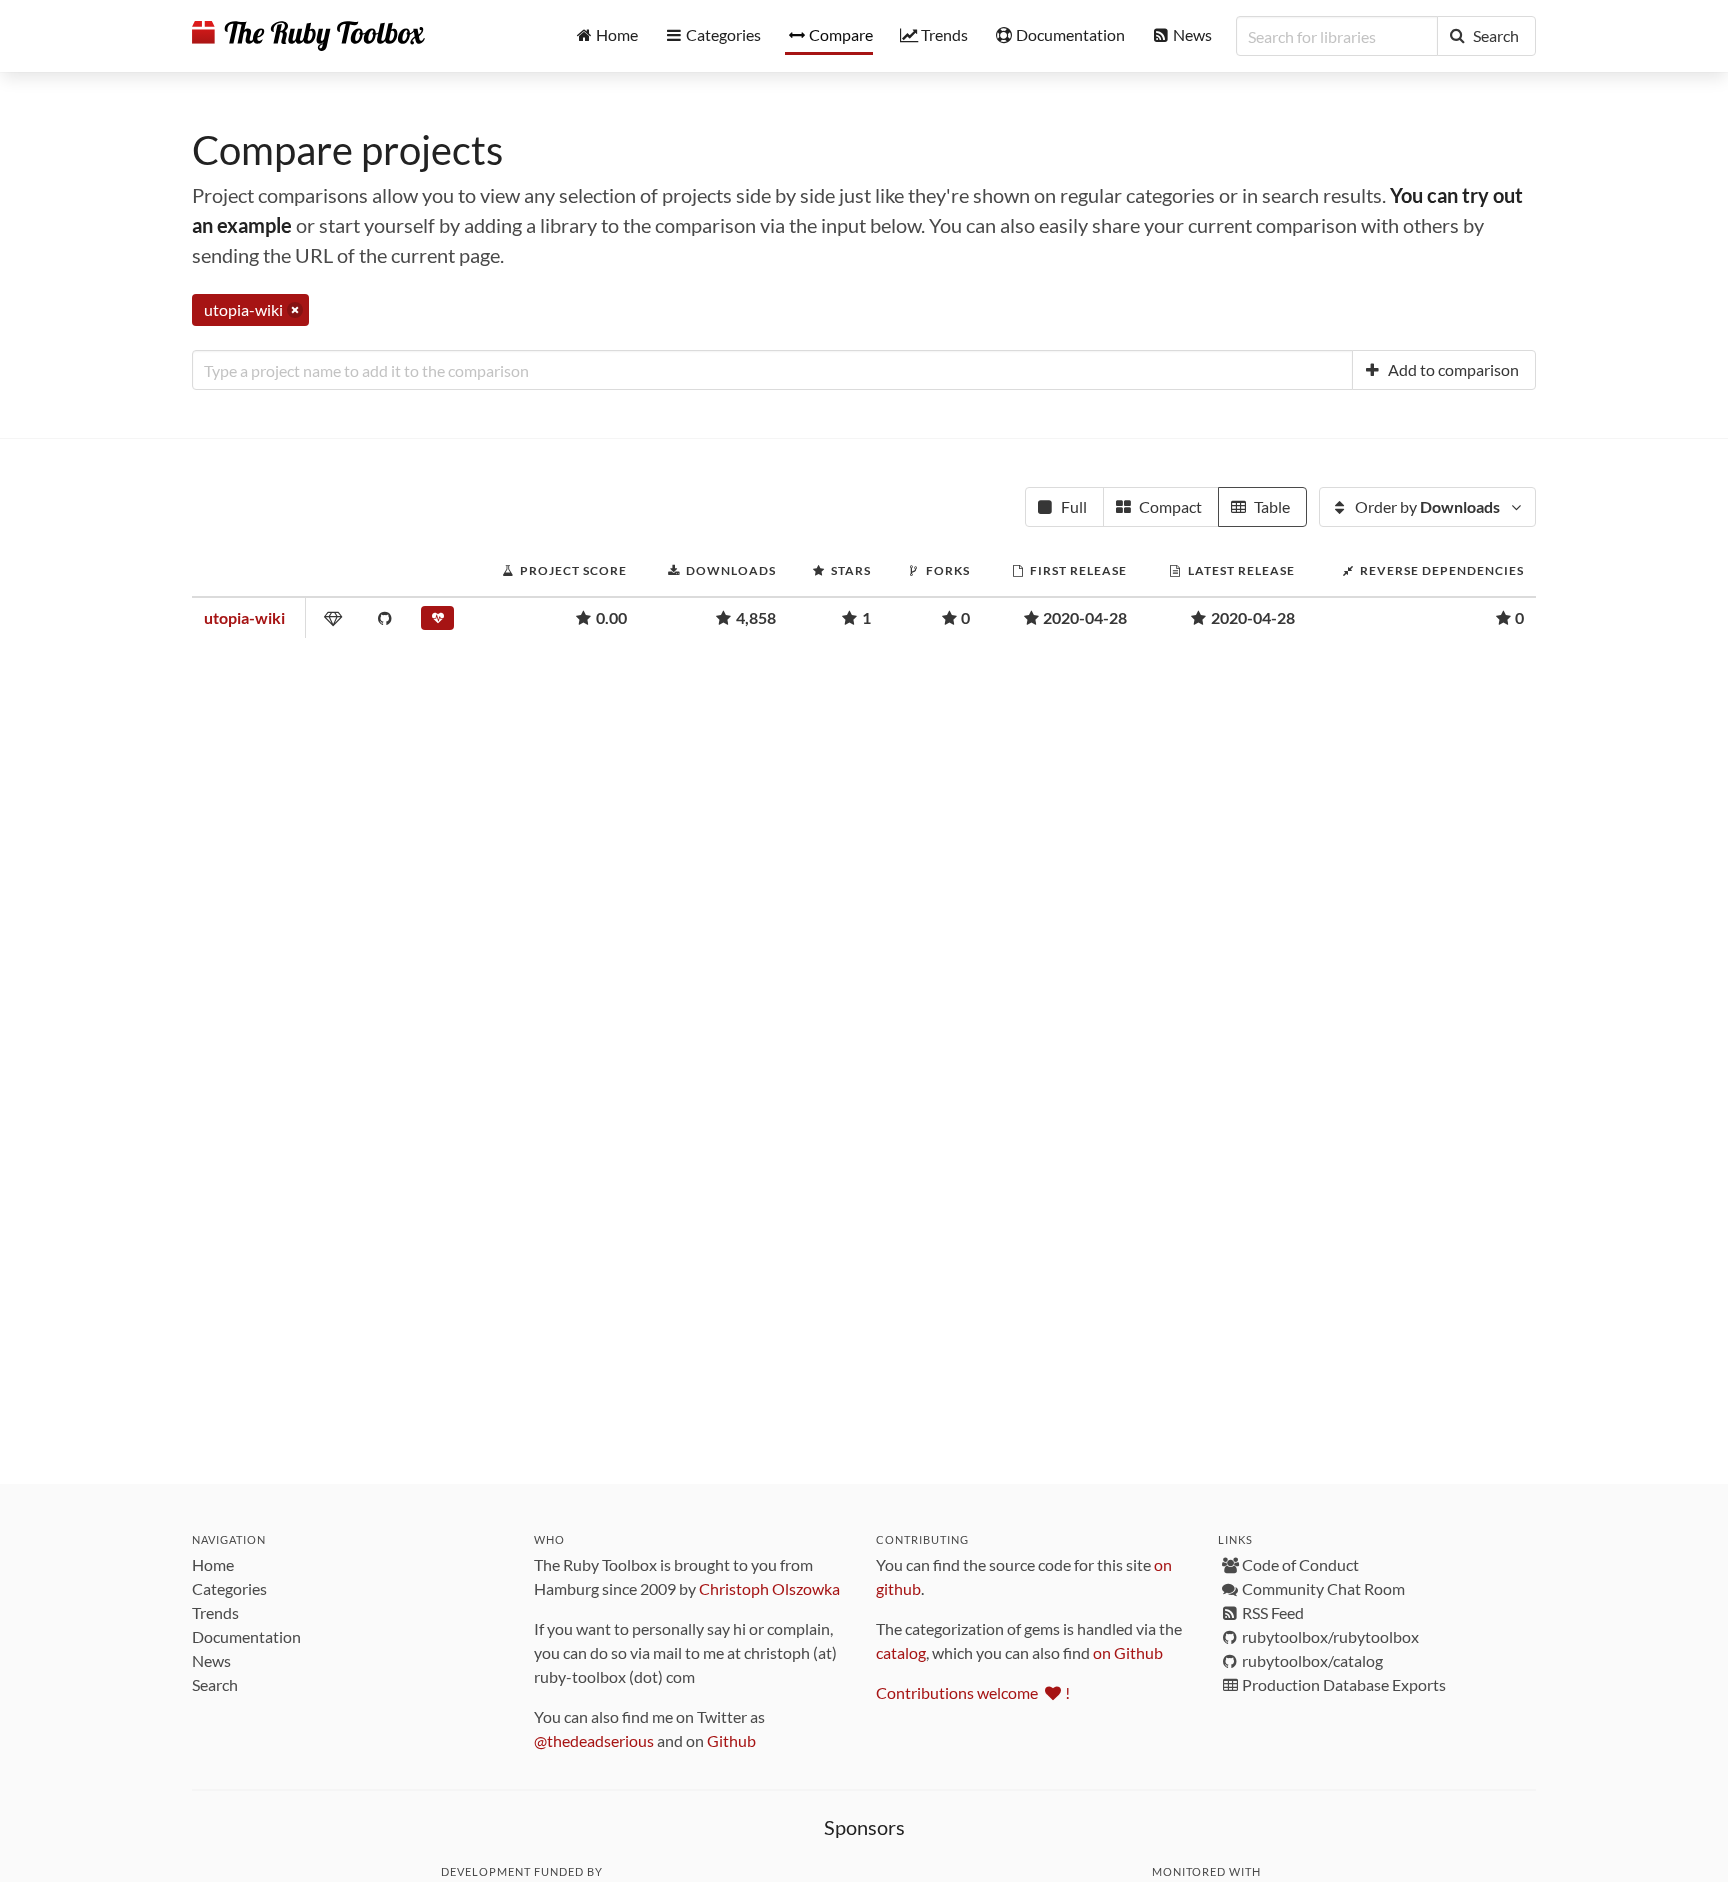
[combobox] (772, 370)
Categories (229, 1588)
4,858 (756, 617)
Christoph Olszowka (769, 1588)
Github (731, 1740)
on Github (1128, 1652)
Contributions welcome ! (973, 1692)
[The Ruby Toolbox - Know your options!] (308, 36)
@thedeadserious (594, 1740)
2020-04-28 (1085, 617)
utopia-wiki (244, 617)
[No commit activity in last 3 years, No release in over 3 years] (440, 622)
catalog (901, 1652)
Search (215, 1684)
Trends (215, 1612)
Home (213, 1564)
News (211, 1660)
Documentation (246, 1636)
